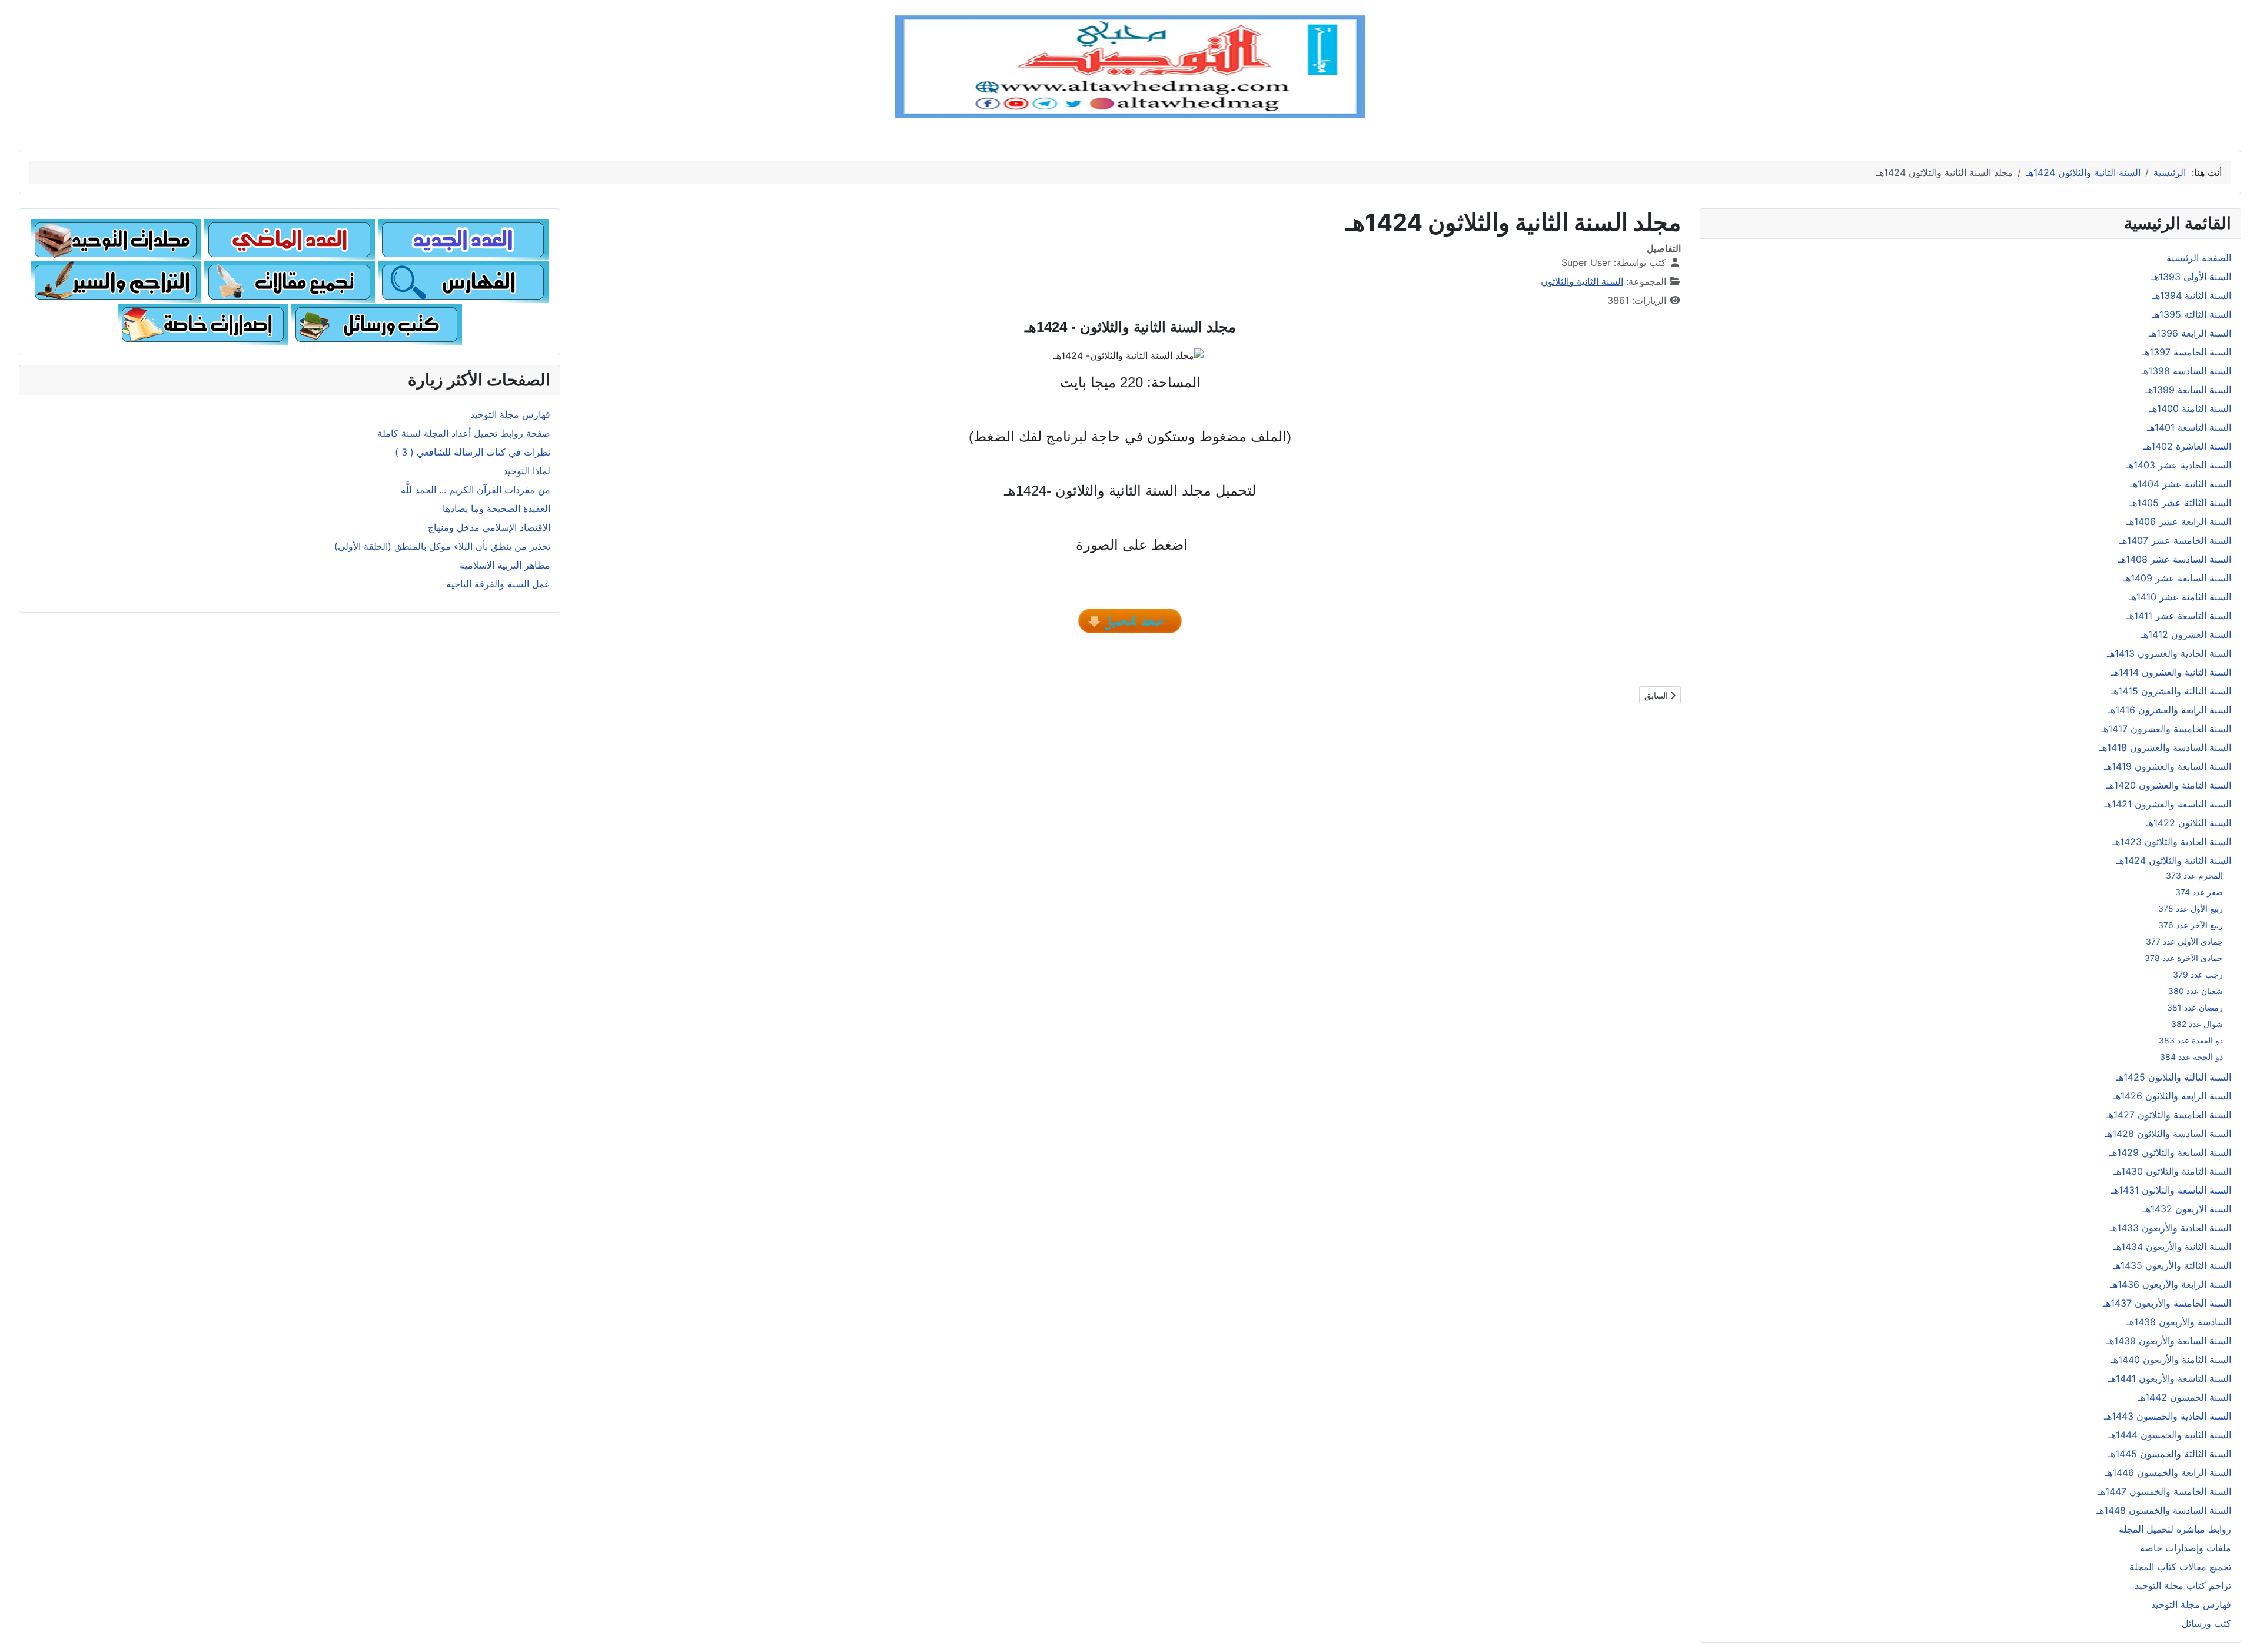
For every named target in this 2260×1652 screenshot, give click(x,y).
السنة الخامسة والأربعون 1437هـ (2167, 1303)
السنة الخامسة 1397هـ (2186, 352)
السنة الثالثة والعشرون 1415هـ (2171, 691)
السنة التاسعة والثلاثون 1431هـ (2171, 1190)
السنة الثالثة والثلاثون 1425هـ (2173, 1077)
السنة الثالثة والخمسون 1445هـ (2169, 1454)
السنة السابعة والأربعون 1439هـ (2169, 1341)
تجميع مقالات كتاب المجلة (2180, 1567)
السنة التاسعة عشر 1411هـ (2179, 616)
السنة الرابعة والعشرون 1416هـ (2169, 710)
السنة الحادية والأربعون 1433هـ (2170, 1228)
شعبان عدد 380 (2196, 991)
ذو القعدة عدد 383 (2191, 1040)
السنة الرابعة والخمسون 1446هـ (2168, 1472)
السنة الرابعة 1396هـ (2190, 333)
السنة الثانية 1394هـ (2192, 295)
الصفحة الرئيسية (2199, 258)
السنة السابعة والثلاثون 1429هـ (2170, 1152)
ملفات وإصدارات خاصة (2186, 1548)
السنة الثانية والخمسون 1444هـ (2170, 1435)
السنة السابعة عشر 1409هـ (2177, 578)
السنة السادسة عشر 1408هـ (2175, 559)
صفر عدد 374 (2199, 892)
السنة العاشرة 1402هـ (2187, 446)
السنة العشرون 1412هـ (2186, 634)
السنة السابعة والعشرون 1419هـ (2168, 766)
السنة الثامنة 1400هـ (2190, 408)
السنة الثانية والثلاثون (1582, 281)
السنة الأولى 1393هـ (2191, 277)
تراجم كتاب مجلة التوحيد (2183, 1585)
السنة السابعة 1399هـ (2188, 390)
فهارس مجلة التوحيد (2191, 1604)
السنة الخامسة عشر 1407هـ (2175, 540)
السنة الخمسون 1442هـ (2184, 1397)
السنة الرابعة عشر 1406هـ (2179, 521)
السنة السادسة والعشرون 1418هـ (2165, 747)
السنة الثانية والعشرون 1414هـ (2171, 672)
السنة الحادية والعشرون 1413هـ (2169, 653)
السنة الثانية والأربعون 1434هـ (2172, 1247)
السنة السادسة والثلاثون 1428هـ (2168, 1134)
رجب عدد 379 (2198, 974)
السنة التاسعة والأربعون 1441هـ (2170, 1378)
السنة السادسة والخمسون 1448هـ (2164, 1510)
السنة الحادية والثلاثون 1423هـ (2172, 842)
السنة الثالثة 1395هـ (2191, 314)
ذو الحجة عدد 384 (2191, 1057)
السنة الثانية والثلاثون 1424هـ (2174, 860)
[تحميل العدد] (1130, 621)
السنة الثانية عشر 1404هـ (2181, 484)
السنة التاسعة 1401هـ (2189, 427)
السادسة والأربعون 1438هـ (2179, 1322)
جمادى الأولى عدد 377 (2184, 941)
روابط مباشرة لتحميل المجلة (2175, 1529)
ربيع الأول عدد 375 (2191, 908)
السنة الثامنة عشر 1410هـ (2180, 597)
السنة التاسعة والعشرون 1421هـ (2168, 804)
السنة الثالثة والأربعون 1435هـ (2172, 1265)
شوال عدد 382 (2197, 1024)
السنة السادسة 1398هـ (2186, 371)
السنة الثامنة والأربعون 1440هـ (2171, 1360)
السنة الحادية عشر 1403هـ (2178, 465)
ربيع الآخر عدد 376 (2191, 925)
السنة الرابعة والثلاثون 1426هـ (2172, 1096)
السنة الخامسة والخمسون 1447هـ (2164, 1491)
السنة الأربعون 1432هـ (2187, 1209)
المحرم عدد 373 (2194, 875)
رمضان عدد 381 (2195, 1007)
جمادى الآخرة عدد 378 (2184, 958)
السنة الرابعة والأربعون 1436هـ (2171, 1284)
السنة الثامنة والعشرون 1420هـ (2169, 785)
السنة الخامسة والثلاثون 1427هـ (2168, 1115)
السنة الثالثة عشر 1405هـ (2180, 503)
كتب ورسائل (2206, 1623)
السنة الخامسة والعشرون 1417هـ (2166, 729)
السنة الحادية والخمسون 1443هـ (2168, 1416)
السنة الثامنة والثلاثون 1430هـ (2172, 1171)
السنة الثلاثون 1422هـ (2188, 823)
